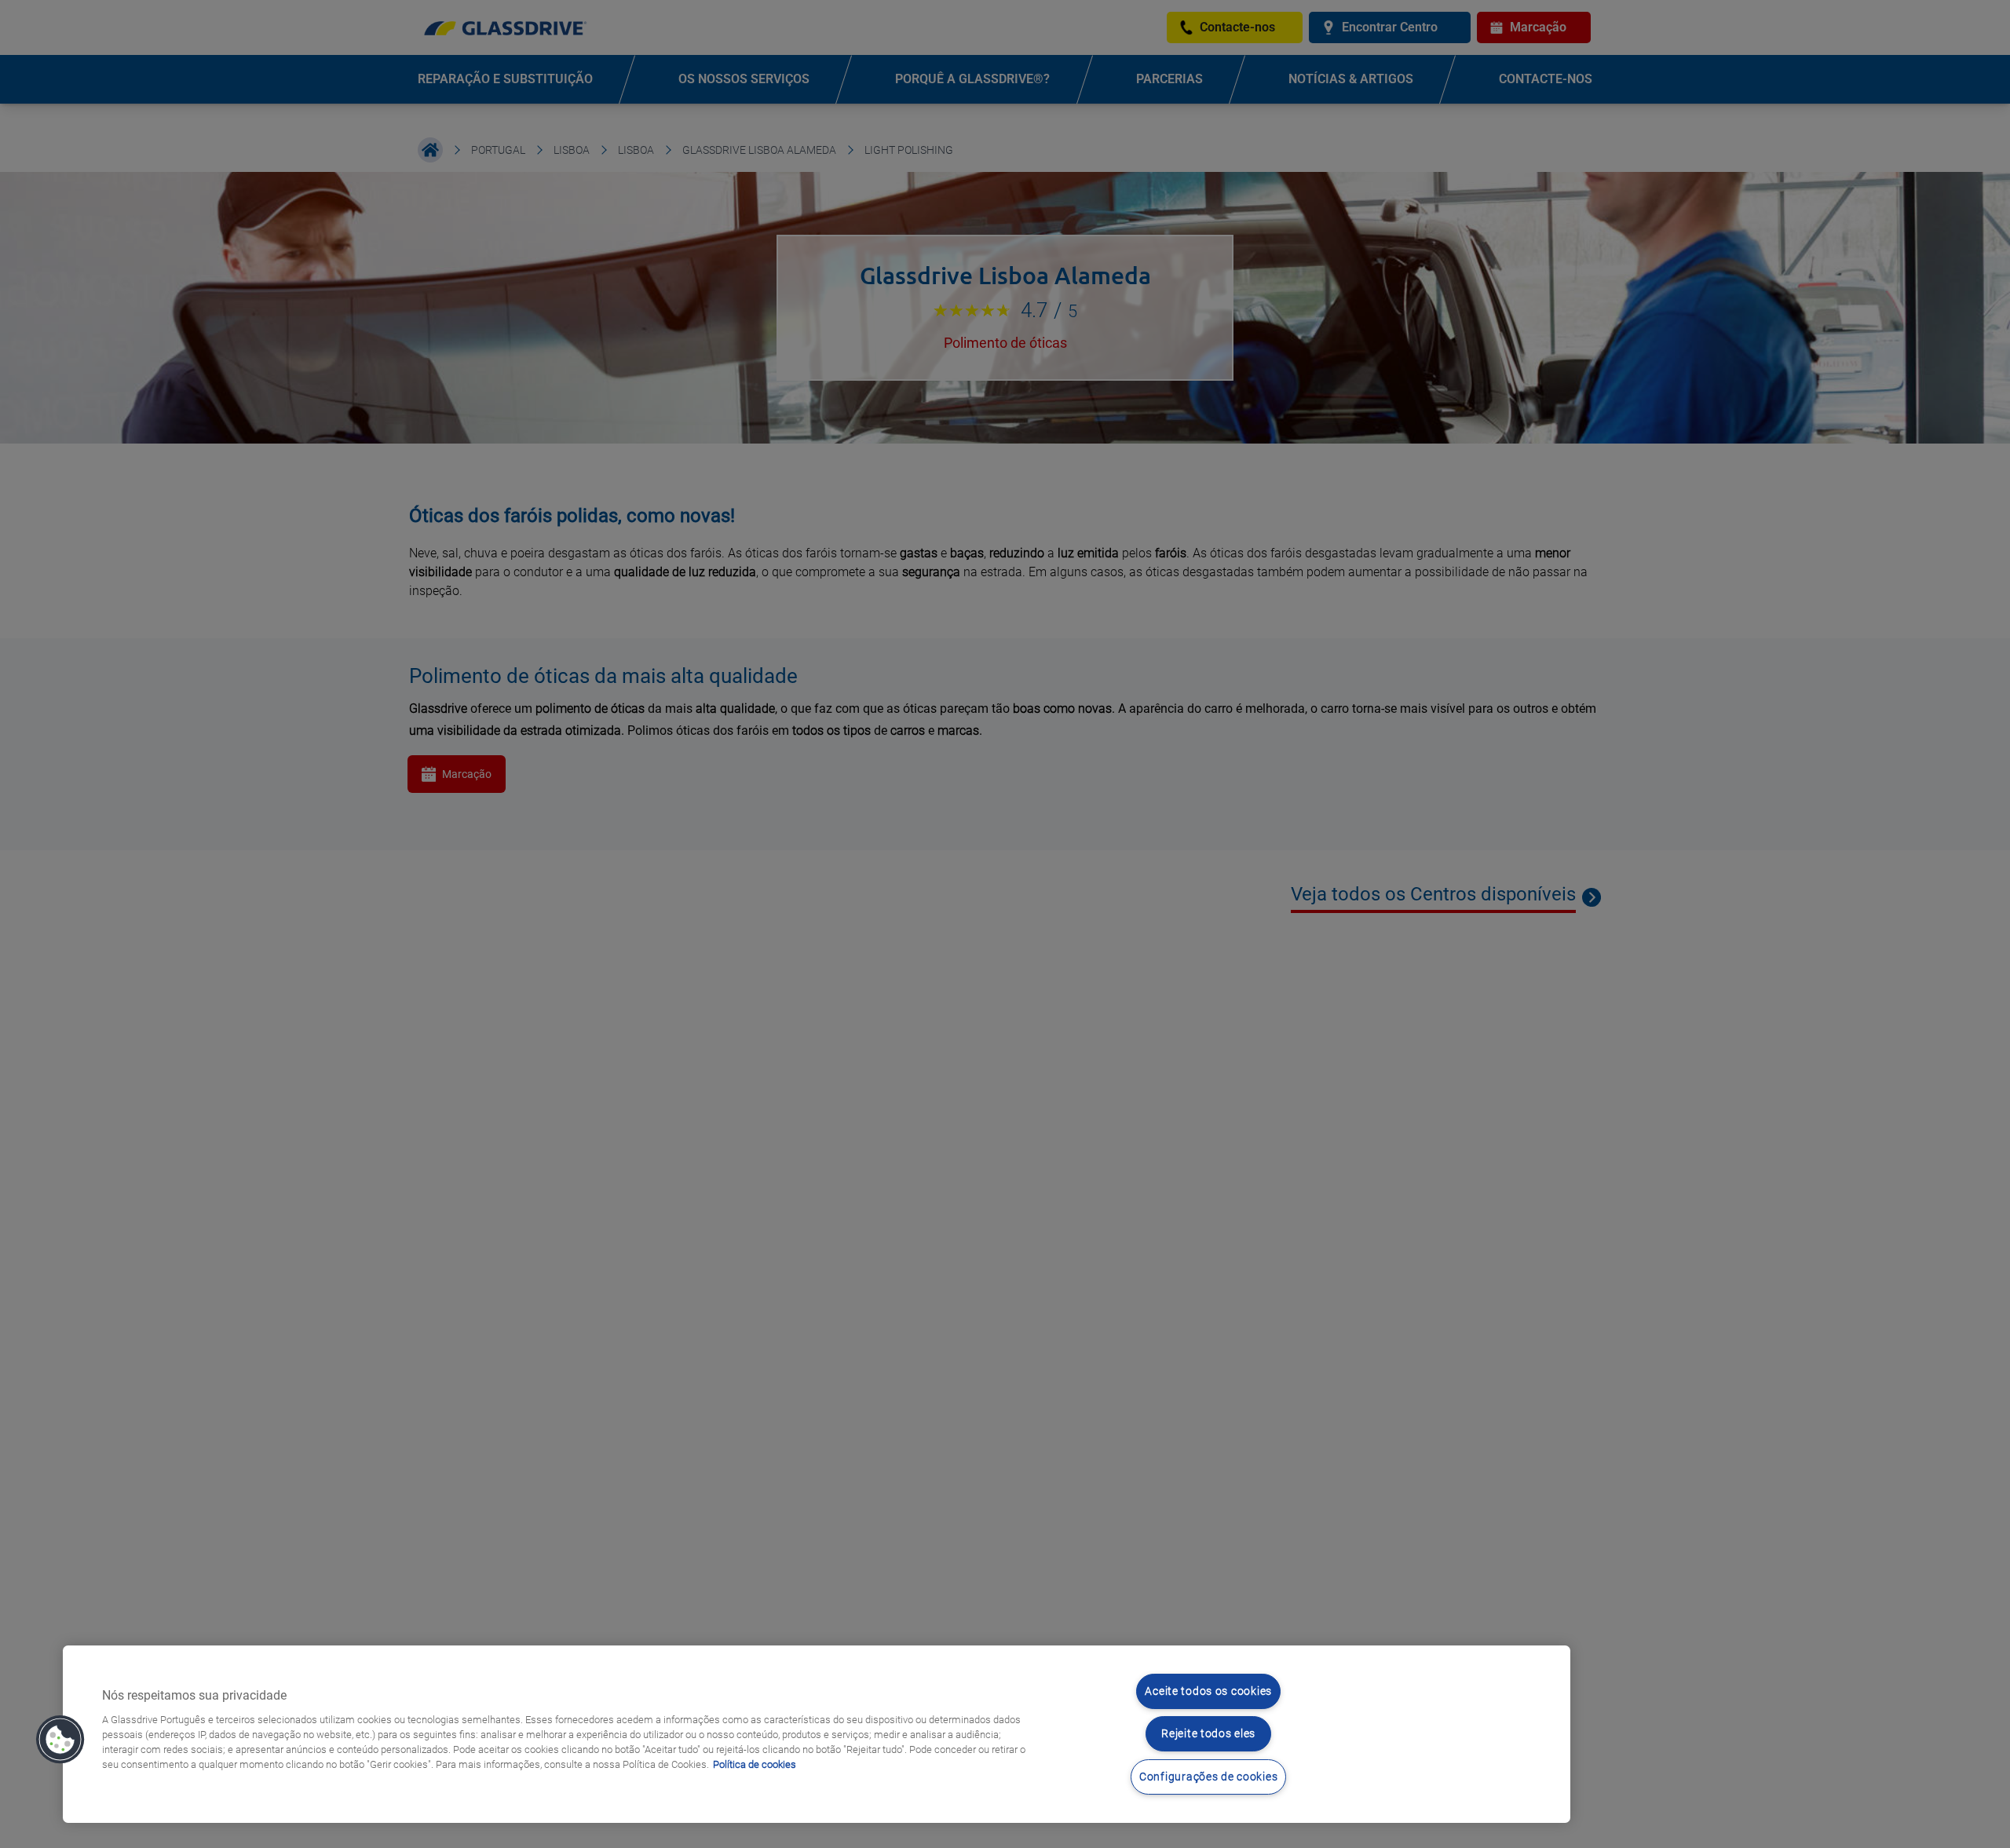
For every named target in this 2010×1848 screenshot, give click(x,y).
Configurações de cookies (1208, 1777)
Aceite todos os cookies (1208, 1691)
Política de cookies (755, 1764)
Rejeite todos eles (1208, 1734)
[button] (60, 1740)
